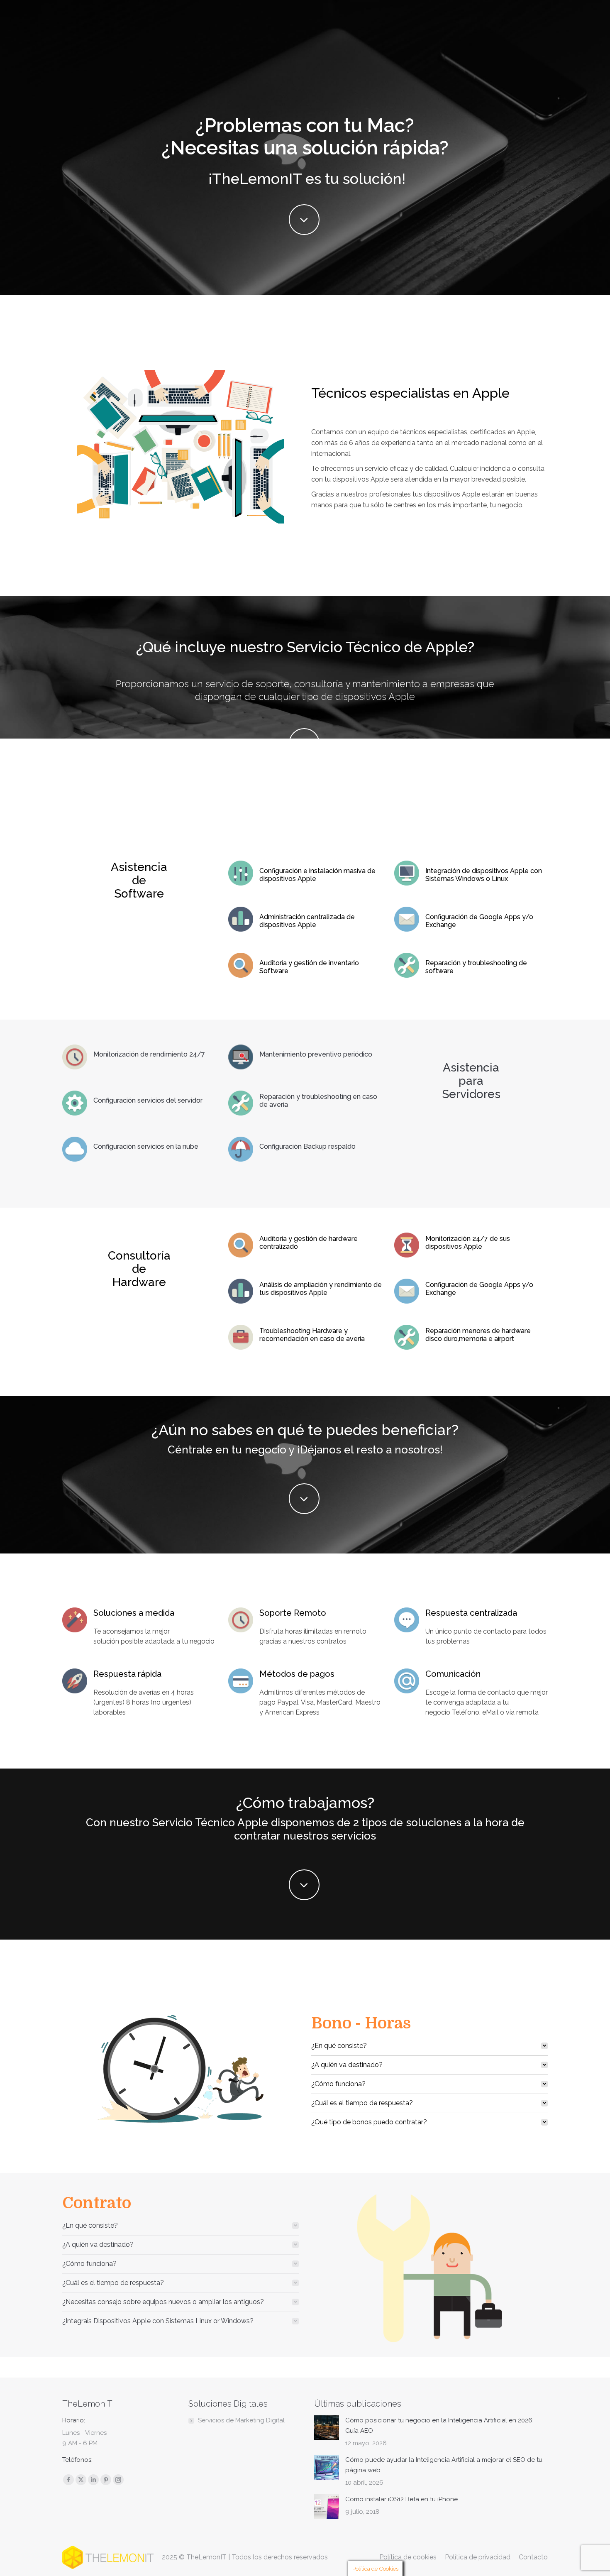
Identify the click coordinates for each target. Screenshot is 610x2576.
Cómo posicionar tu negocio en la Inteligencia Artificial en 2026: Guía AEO (439, 2426)
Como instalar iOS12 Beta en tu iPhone (401, 2499)
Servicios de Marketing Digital (241, 2420)
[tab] (429, 2046)
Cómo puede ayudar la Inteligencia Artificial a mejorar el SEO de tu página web (444, 2465)
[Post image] (327, 2428)
